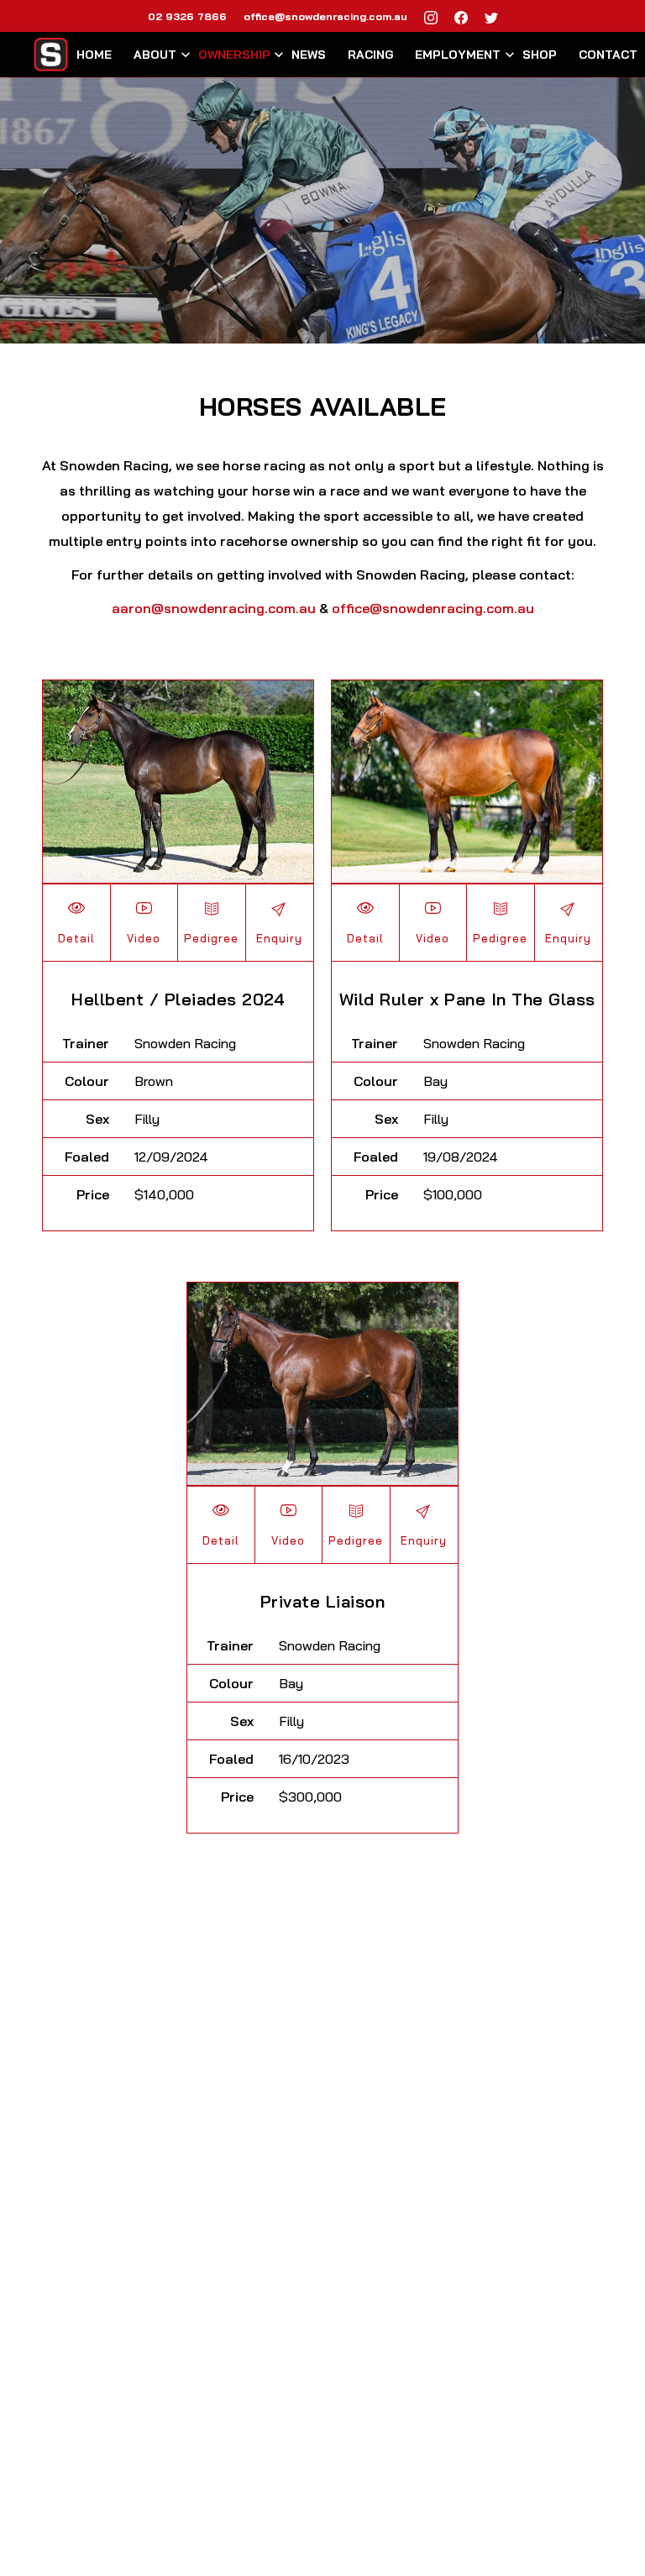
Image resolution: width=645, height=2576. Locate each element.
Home (94, 55)
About (155, 55)
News (309, 55)
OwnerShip (234, 55)
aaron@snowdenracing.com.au (215, 608)
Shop (540, 55)
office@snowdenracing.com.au (325, 16)
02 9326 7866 (187, 16)
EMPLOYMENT (458, 55)
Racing (371, 55)
